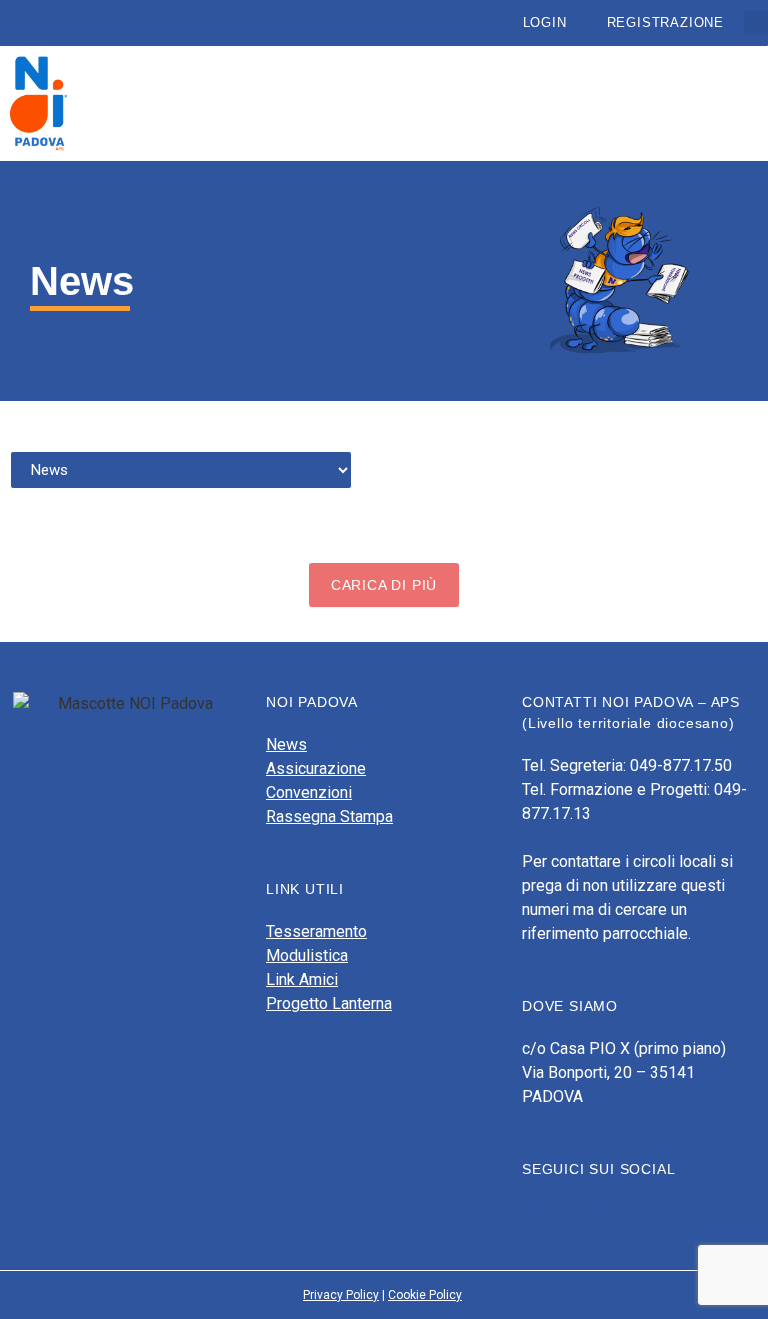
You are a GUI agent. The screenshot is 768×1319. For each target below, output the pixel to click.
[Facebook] (532, 1210)
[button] (756, 23)
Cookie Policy (425, 1295)
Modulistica (307, 955)
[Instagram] (602, 1210)
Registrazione (665, 22)
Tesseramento (316, 931)
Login (545, 22)
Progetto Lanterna (329, 1003)
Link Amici (302, 979)
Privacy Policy (341, 1295)
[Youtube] (567, 1210)
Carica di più (384, 585)
